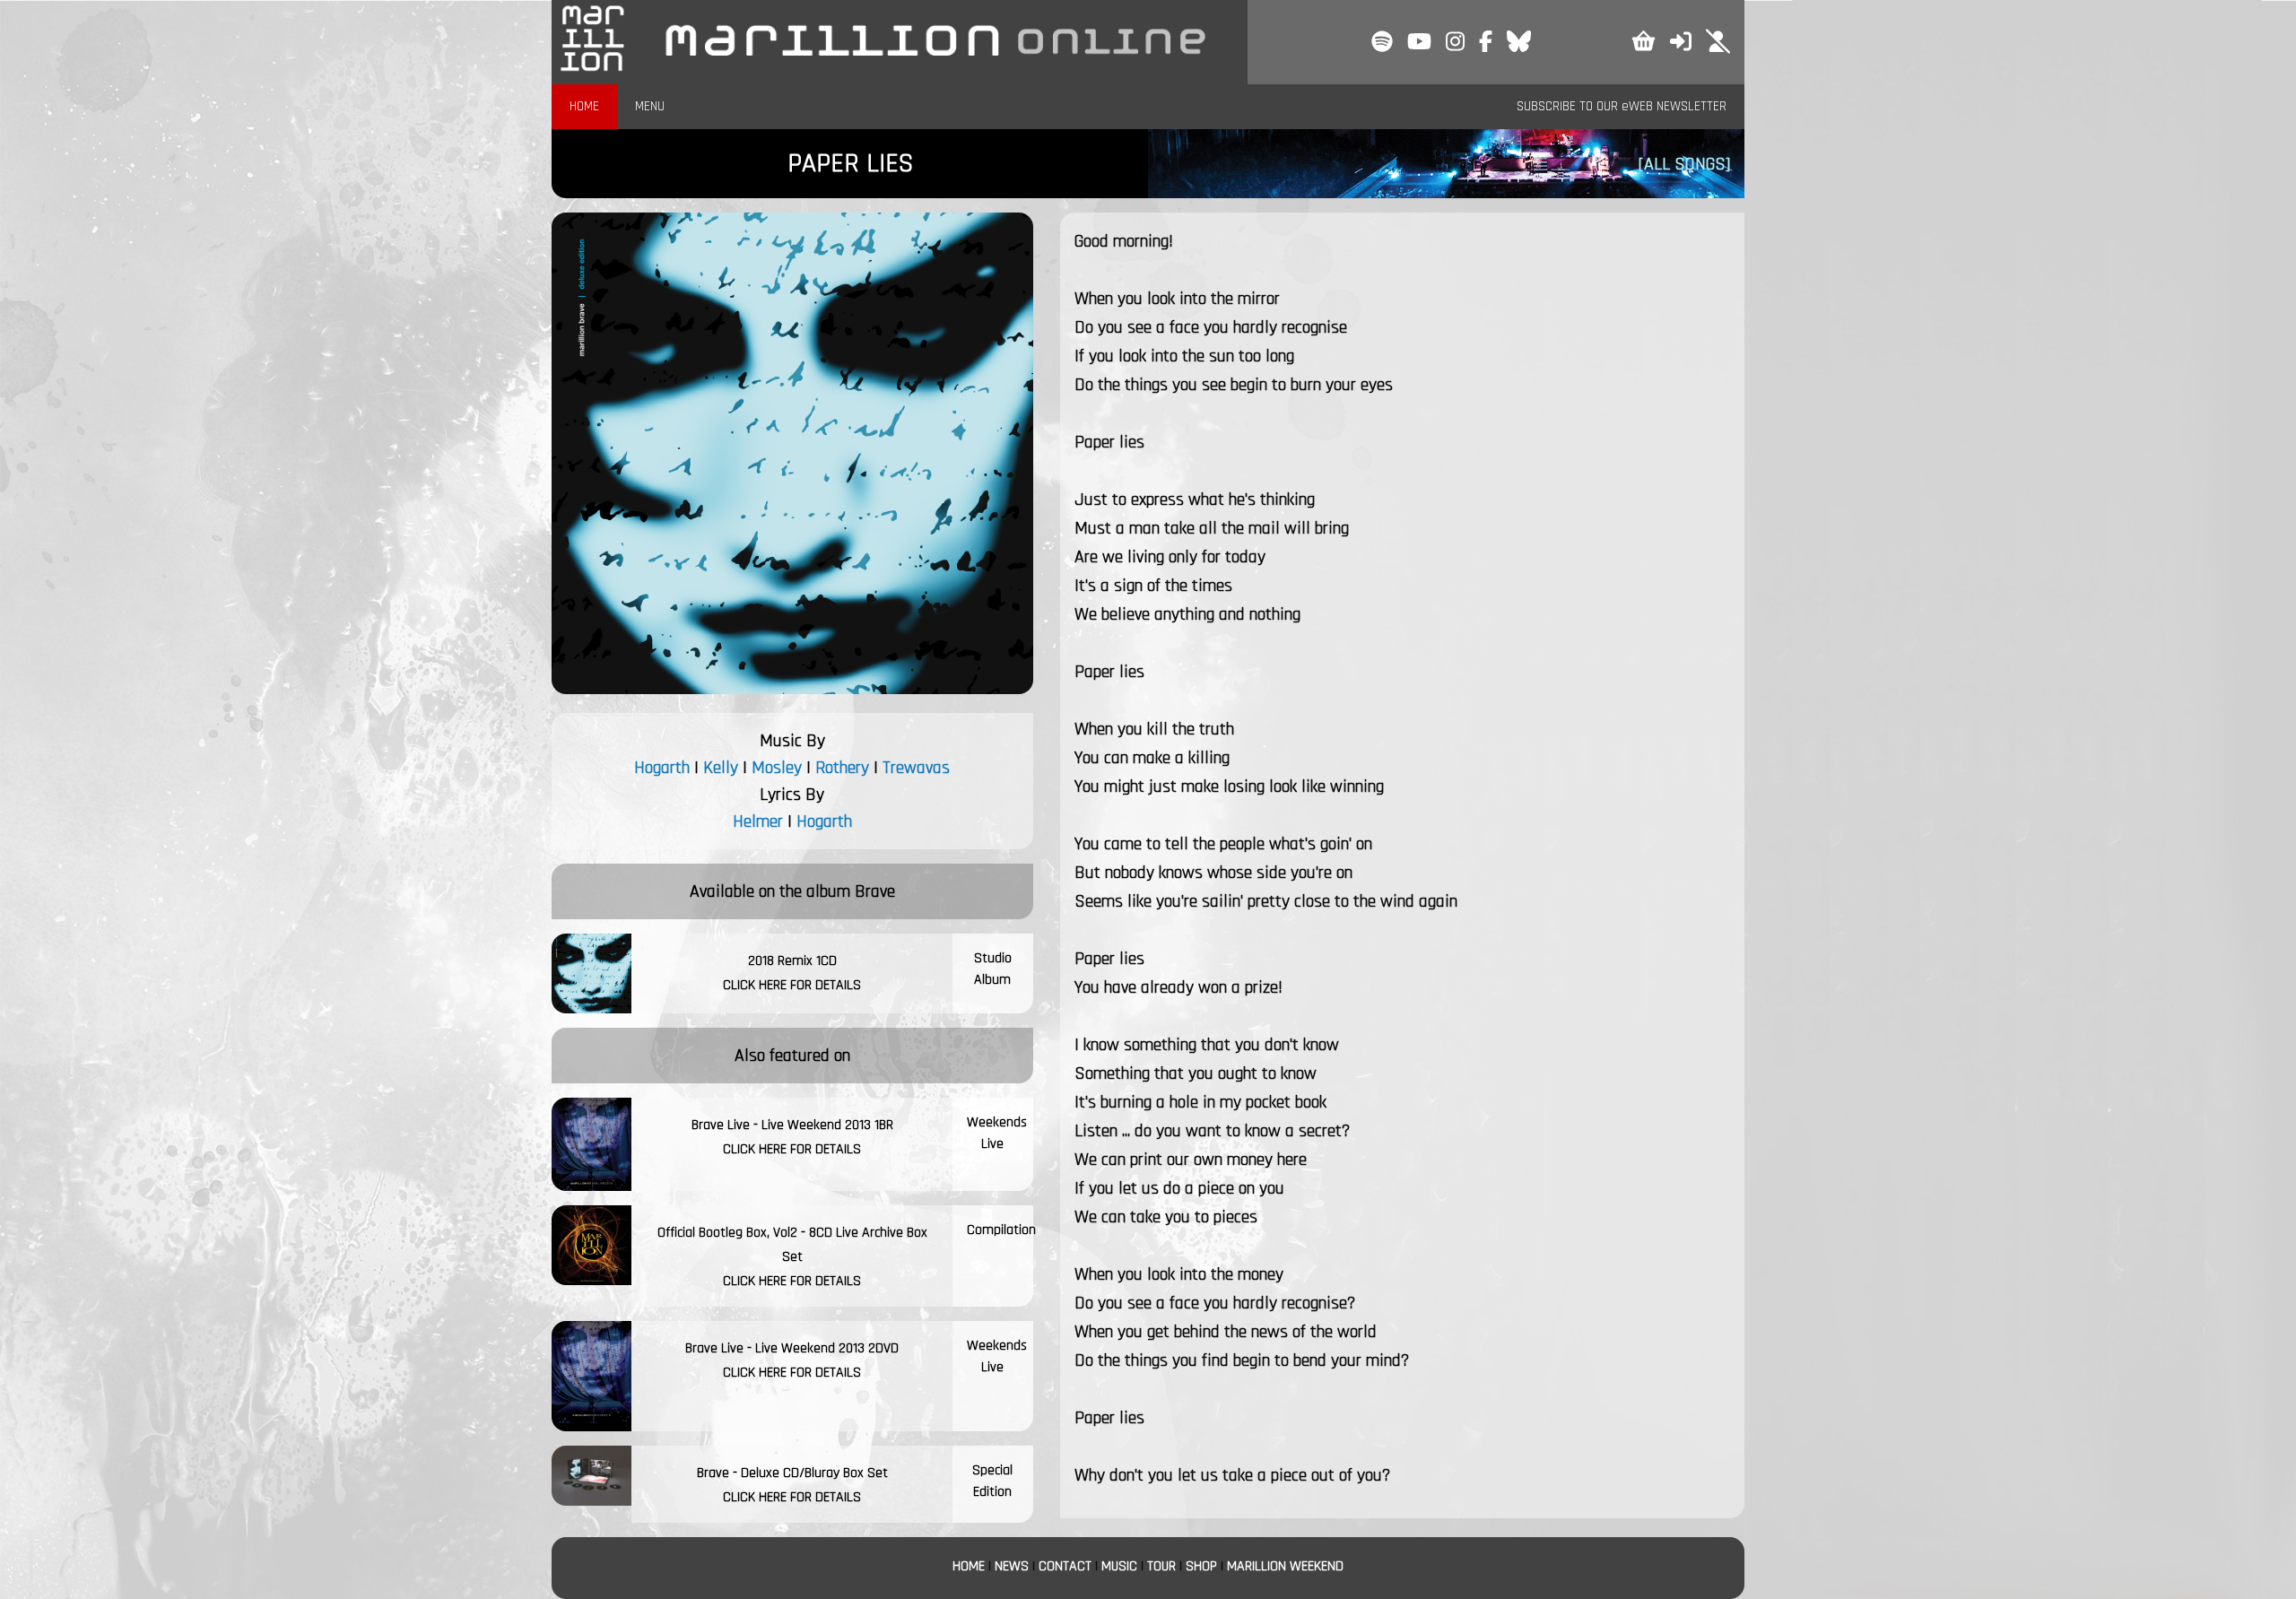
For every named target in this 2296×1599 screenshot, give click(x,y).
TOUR (1161, 1566)
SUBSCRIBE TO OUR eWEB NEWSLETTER (1622, 106)
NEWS (1012, 1566)
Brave (875, 891)
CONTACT (1065, 1566)
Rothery (842, 768)
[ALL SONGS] (1684, 164)
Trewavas (916, 768)
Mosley (777, 768)
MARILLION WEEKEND (1285, 1566)
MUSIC (1119, 1566)
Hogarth (662, 768)
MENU (650, 106)
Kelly (721, 768)
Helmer (758, 821)
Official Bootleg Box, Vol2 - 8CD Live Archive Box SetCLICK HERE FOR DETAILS (792, 1257)
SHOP (1201, 1566)
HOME (584, 106)
